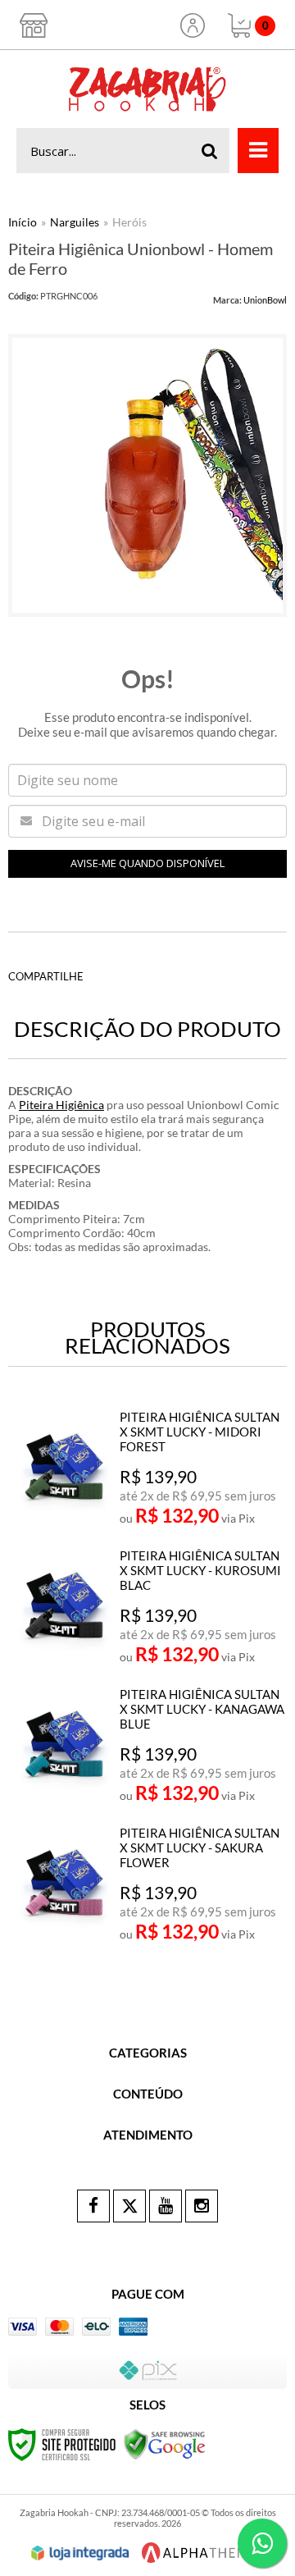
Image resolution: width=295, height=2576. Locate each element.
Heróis (129, 222)
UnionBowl (265, 300)
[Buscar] (210, 151)
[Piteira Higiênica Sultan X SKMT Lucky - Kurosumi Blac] (149, 1610)
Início (23, 222)
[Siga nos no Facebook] (93, 2206)
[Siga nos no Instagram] (202, 2206)
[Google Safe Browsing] (165, 2444)
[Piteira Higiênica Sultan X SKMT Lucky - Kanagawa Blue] (149, 1748)
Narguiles (75, 222)
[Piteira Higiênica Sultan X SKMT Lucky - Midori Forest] (149, 1471)
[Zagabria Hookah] (147, 89)
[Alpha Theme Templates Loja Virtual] (199, 2553)
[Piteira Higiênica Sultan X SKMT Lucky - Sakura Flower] (149, 1887)
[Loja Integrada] (80, 2553)
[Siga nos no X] (129, 2206)
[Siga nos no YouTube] (166, 2206)
